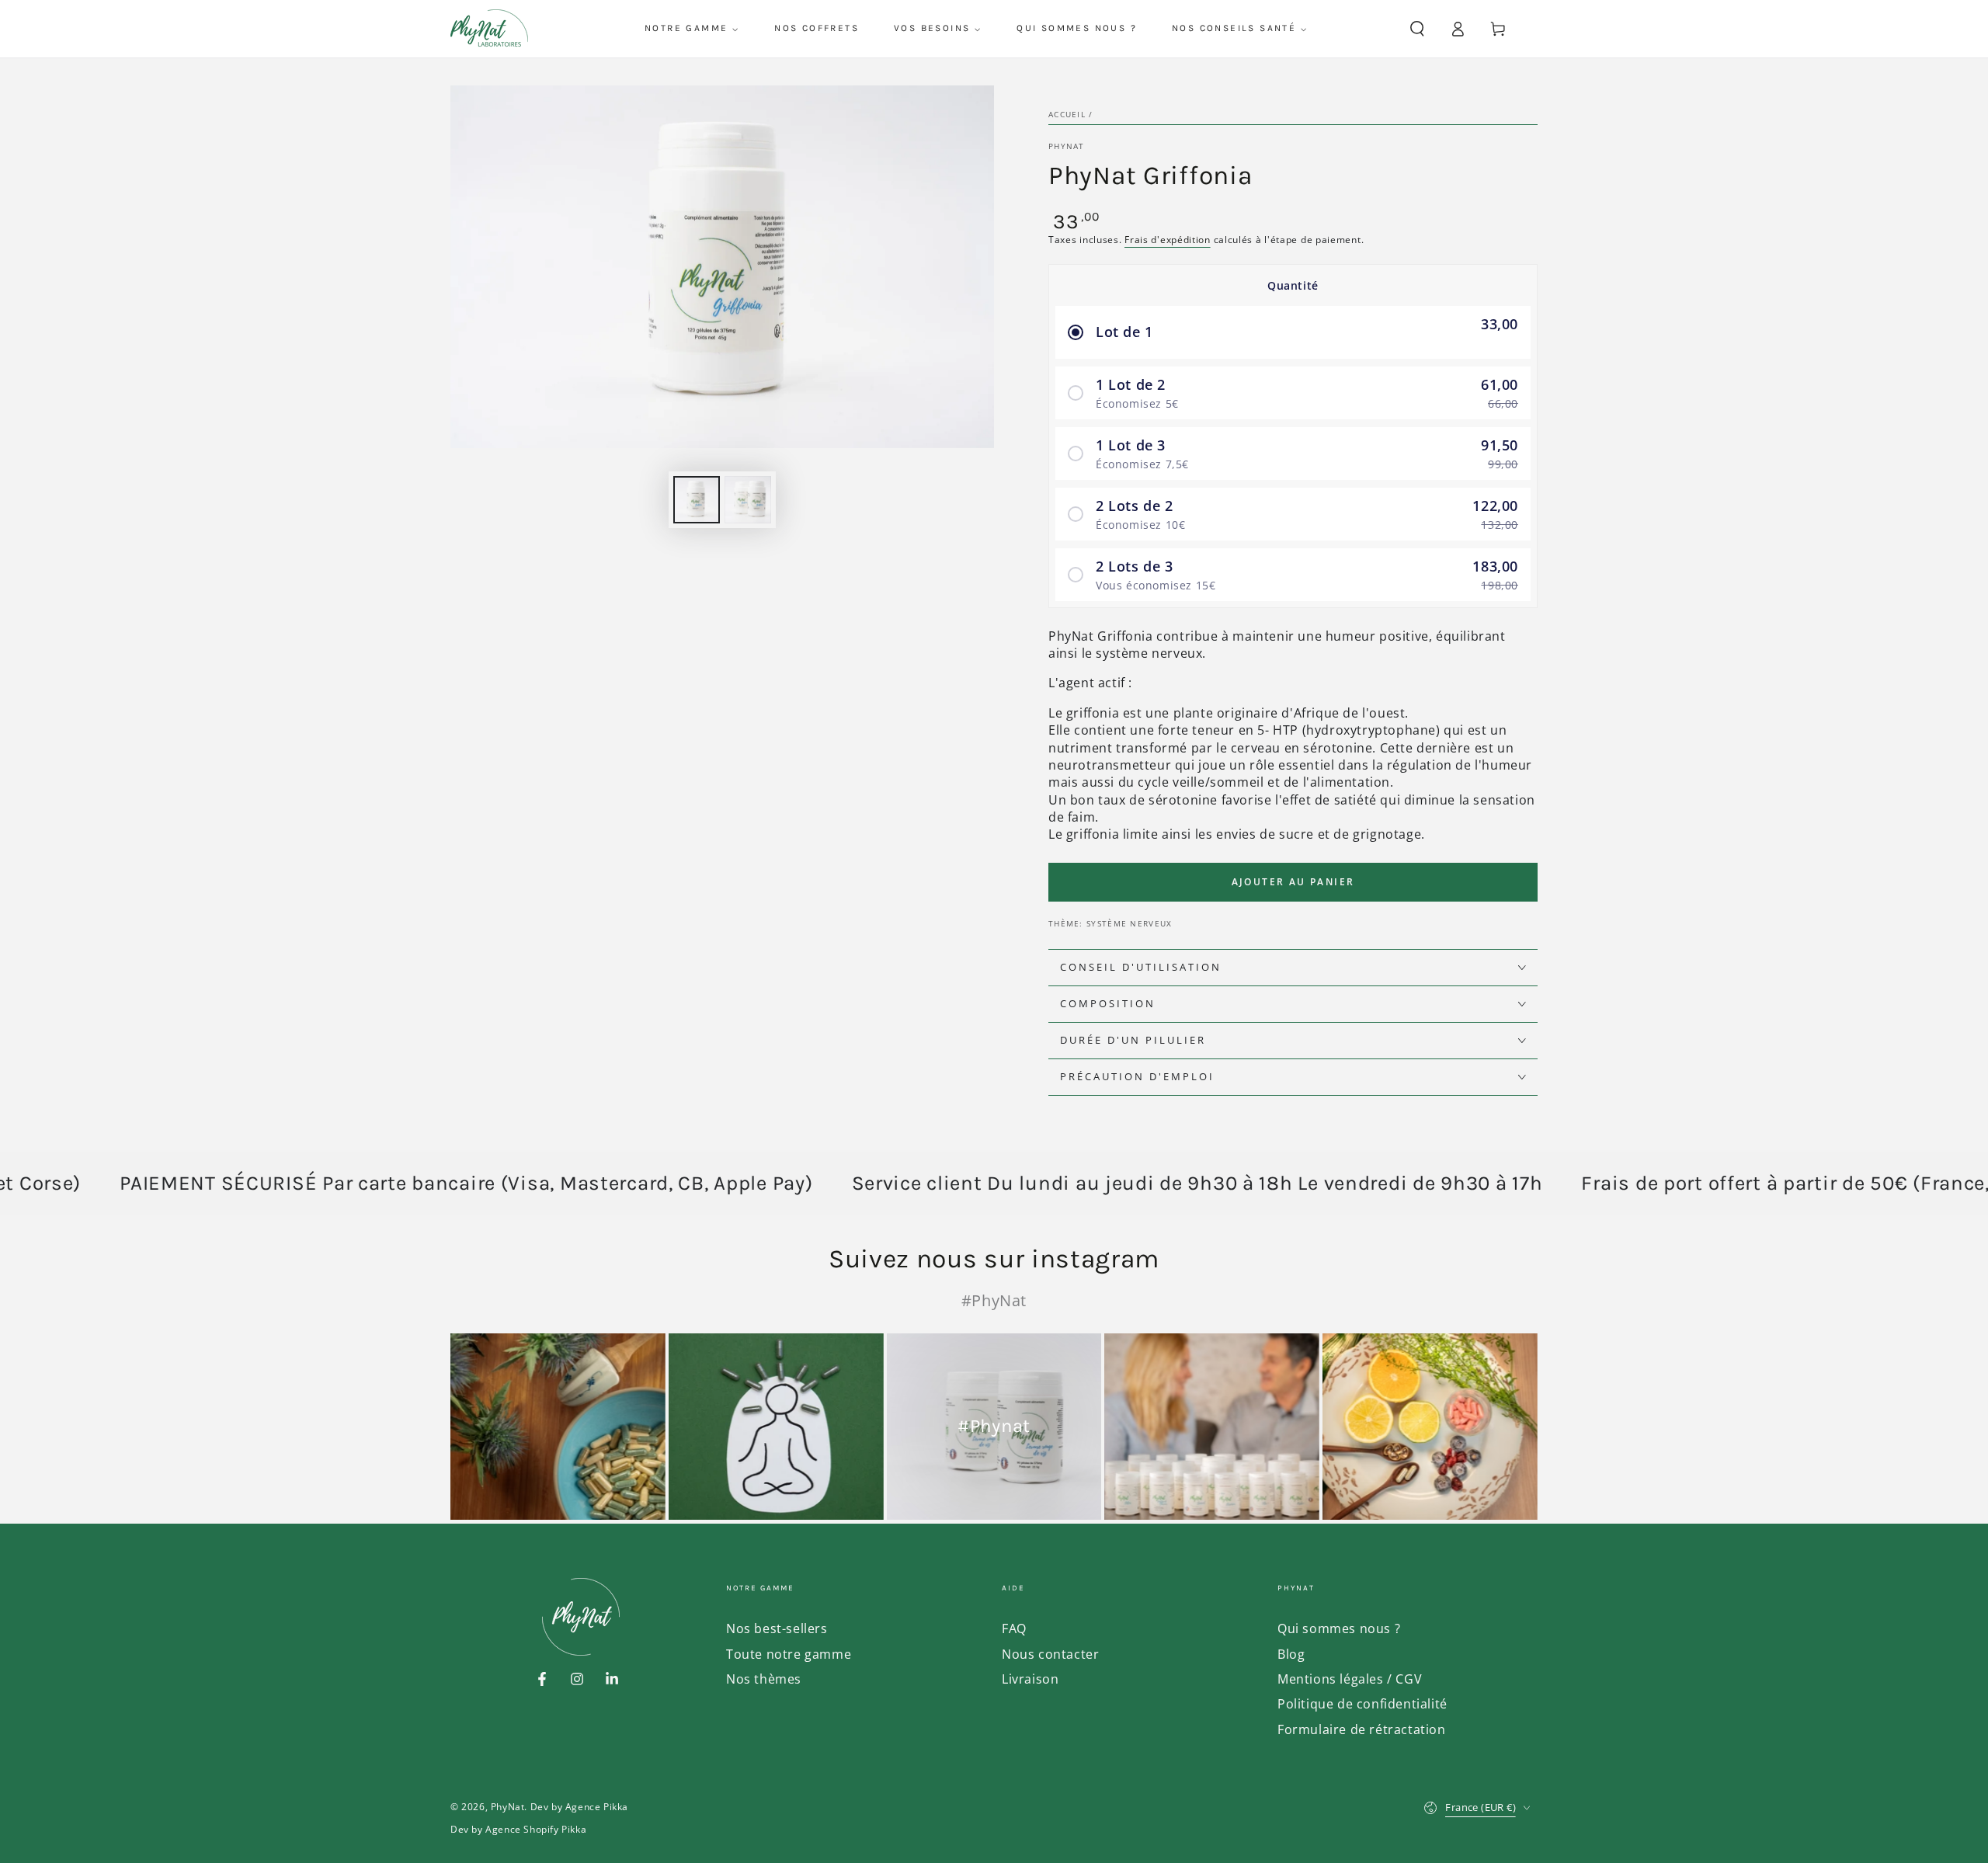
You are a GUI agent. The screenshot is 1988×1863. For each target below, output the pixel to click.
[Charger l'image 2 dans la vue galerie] (748, 500)
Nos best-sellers (777, 1628)
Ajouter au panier (1293, 882)
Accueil (1067, 114)
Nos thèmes (764, 1679)
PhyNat (1067, 146)
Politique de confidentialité (1362, 1704)
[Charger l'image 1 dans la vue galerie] (697, 500)
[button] (1417, 29)
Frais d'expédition (1168, 240)
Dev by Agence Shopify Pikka (518, 1830)
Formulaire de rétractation (1362, 1729)
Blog (1291, 1654)
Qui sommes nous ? (1339, 1628)
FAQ (1014, 1628)
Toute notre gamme (789, 1654)
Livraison (1030, 1679)
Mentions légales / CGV (1350, 1679)
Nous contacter (1050, 1654)
